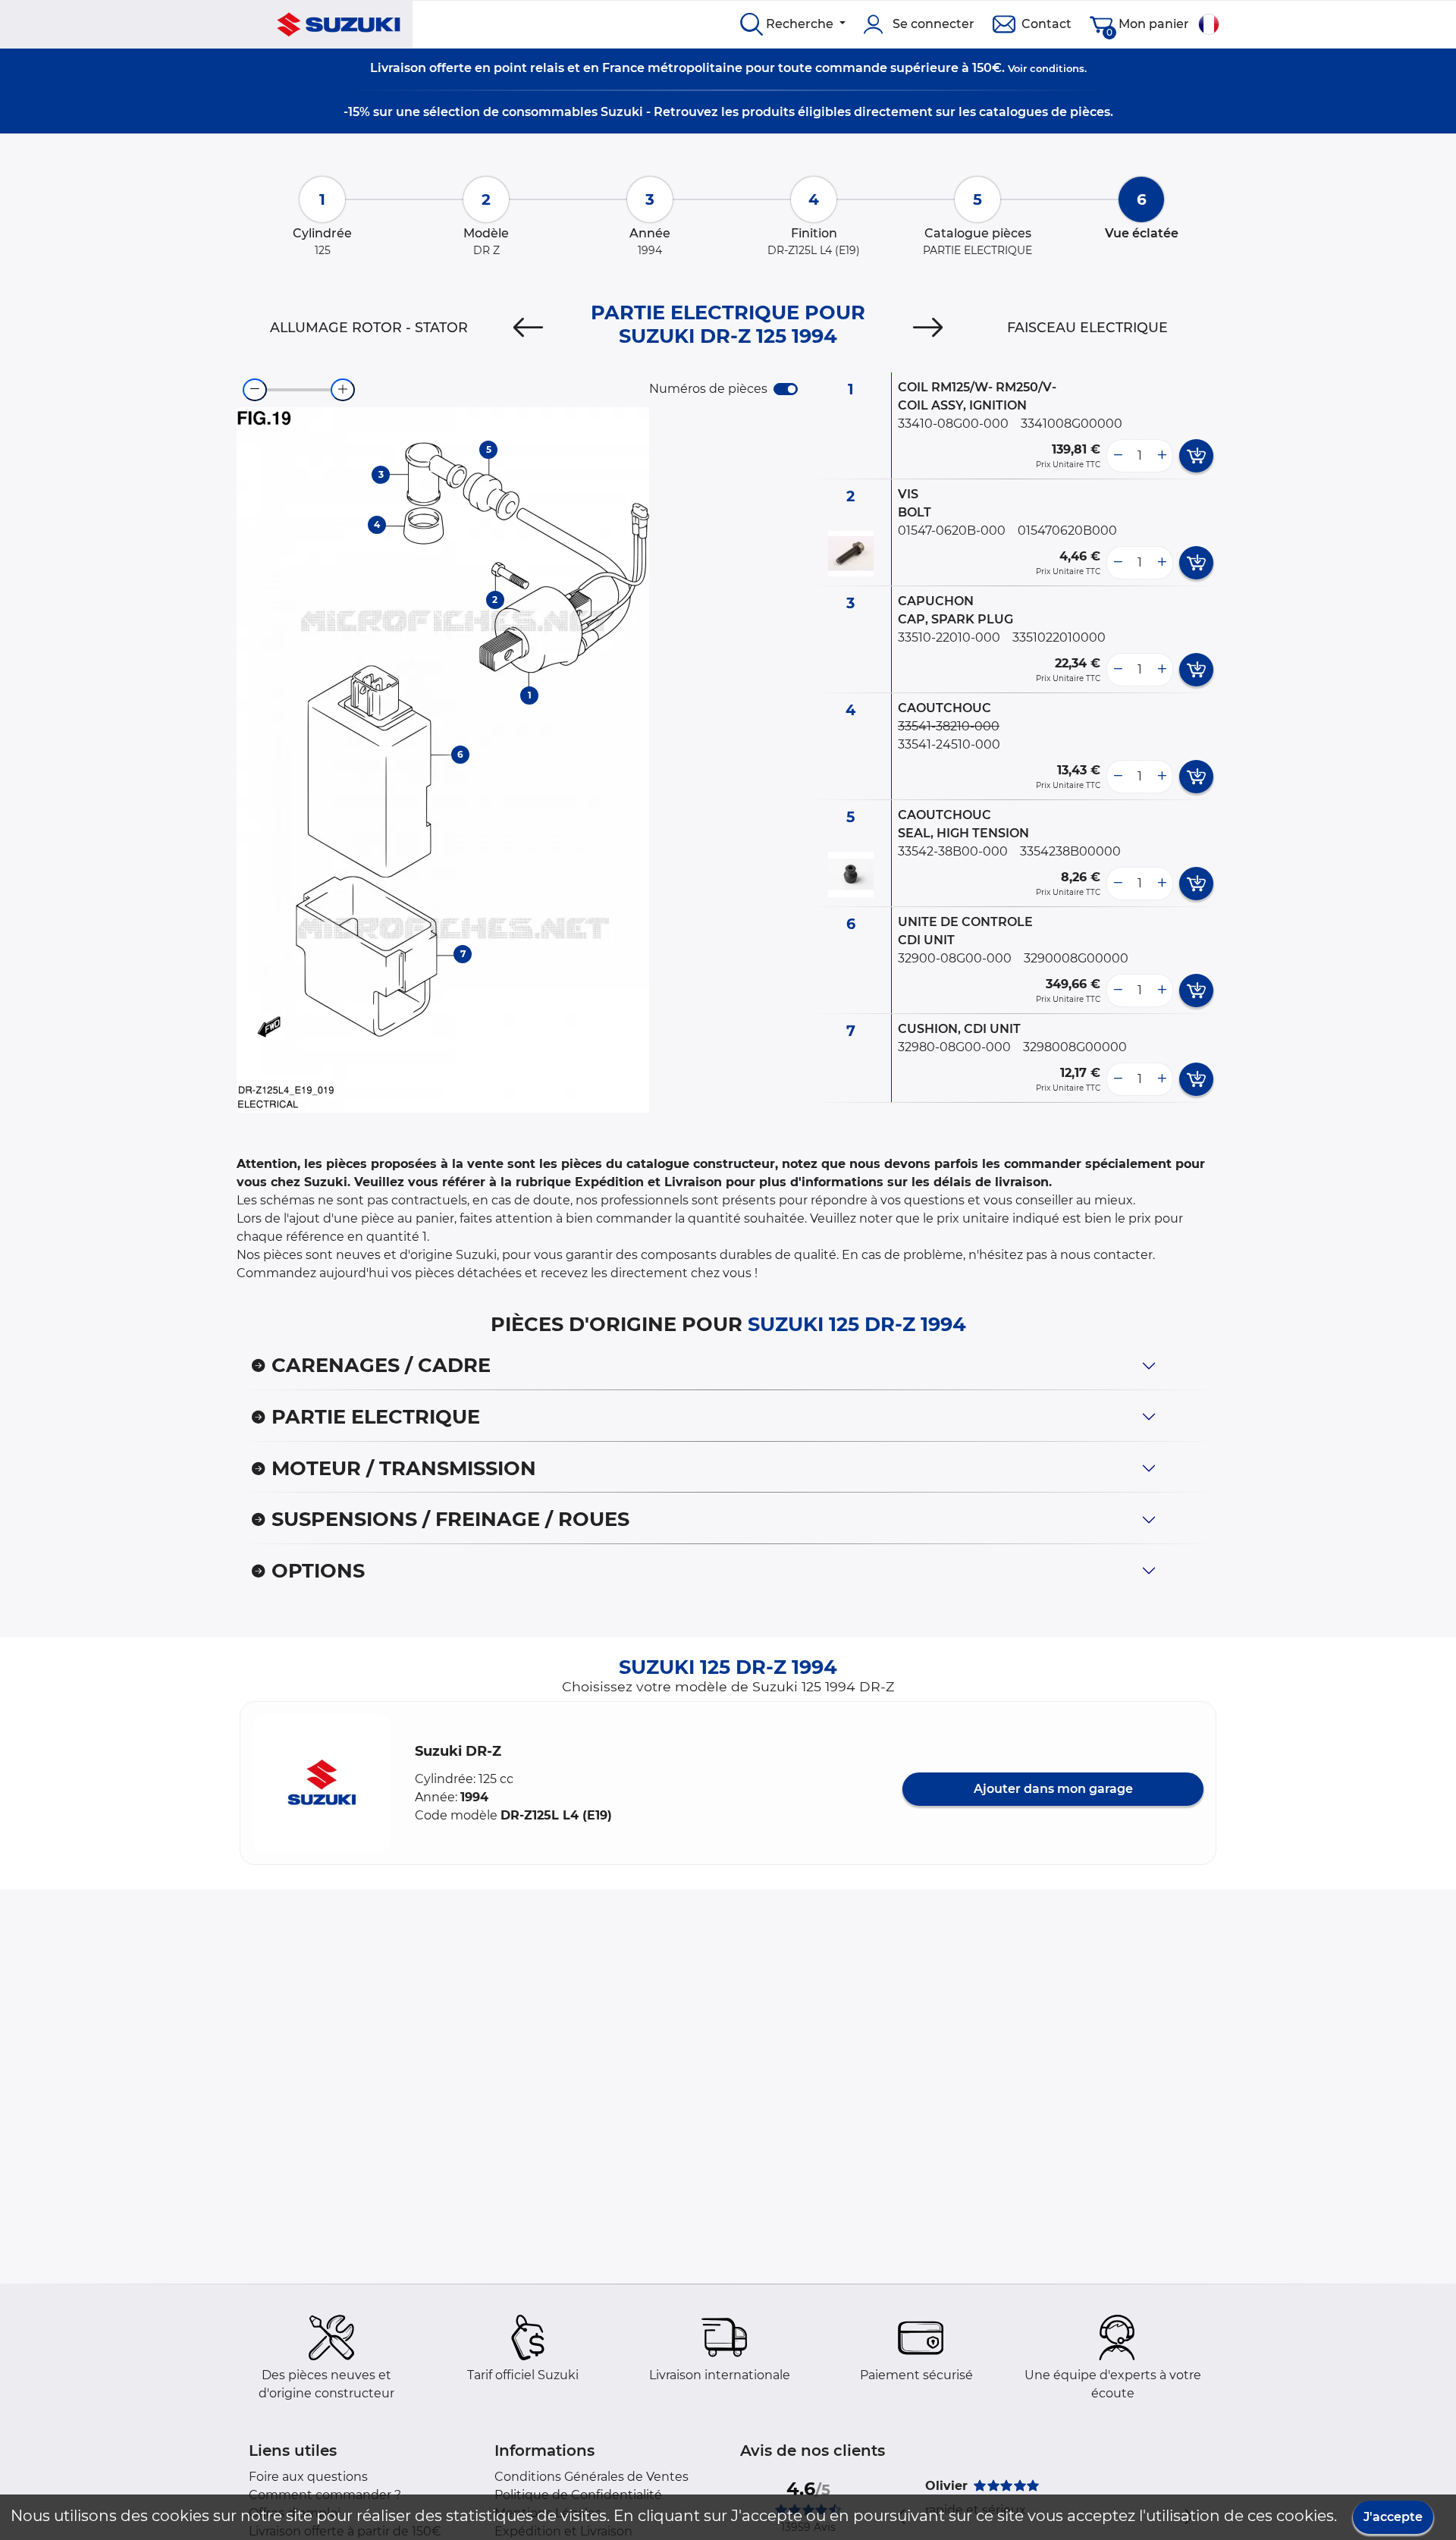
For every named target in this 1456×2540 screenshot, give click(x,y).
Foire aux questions (308, 2477)
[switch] (786, 389)
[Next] (928, 328)
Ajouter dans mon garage (1053, 1789)
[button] (322, 1783)
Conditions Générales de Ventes (591, 2477)
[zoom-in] (343, 390)
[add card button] (1196, 456)
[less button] (1118, 456)
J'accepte (1393, 2517)
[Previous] (528, 328)
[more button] (1162, 456)
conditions (1057, 68)
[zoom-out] (255, 390)
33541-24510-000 (949, 744)
